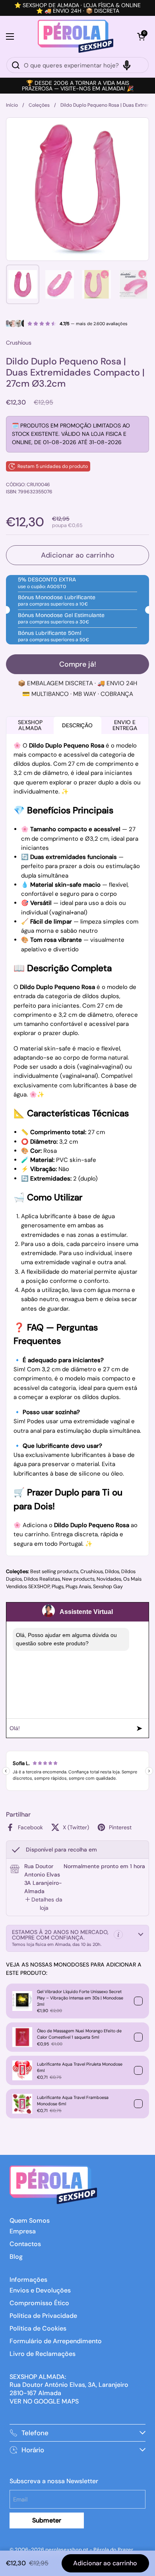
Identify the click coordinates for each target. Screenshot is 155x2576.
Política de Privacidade (43, 2316)
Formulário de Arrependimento (56, 2341)
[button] (141, 36)
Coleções (39, 105)
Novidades (109, 1579)
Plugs (58, 1587)
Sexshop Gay (108, 1587)
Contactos (25, 2244)
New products (78, 1579)
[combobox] (77, 65)
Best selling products (54, 1572)
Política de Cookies (38, 2328)
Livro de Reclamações (43, 2354)
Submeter (47, 2520)
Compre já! (78, 664)
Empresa (23, 2231)
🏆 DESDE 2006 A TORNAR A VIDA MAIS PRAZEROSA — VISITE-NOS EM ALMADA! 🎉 (78, 86)
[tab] (44, 1904)
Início (12, 105)
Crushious (92, 1572)
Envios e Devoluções (40, 2290)
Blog (16, 2257)
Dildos (112, 1572)
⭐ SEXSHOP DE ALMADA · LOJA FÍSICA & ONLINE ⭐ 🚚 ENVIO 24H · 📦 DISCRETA (77, 8)
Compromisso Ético (39, 2303)
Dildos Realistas (42, 1579)
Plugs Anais (78, 1587)
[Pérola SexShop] (76, 36)
